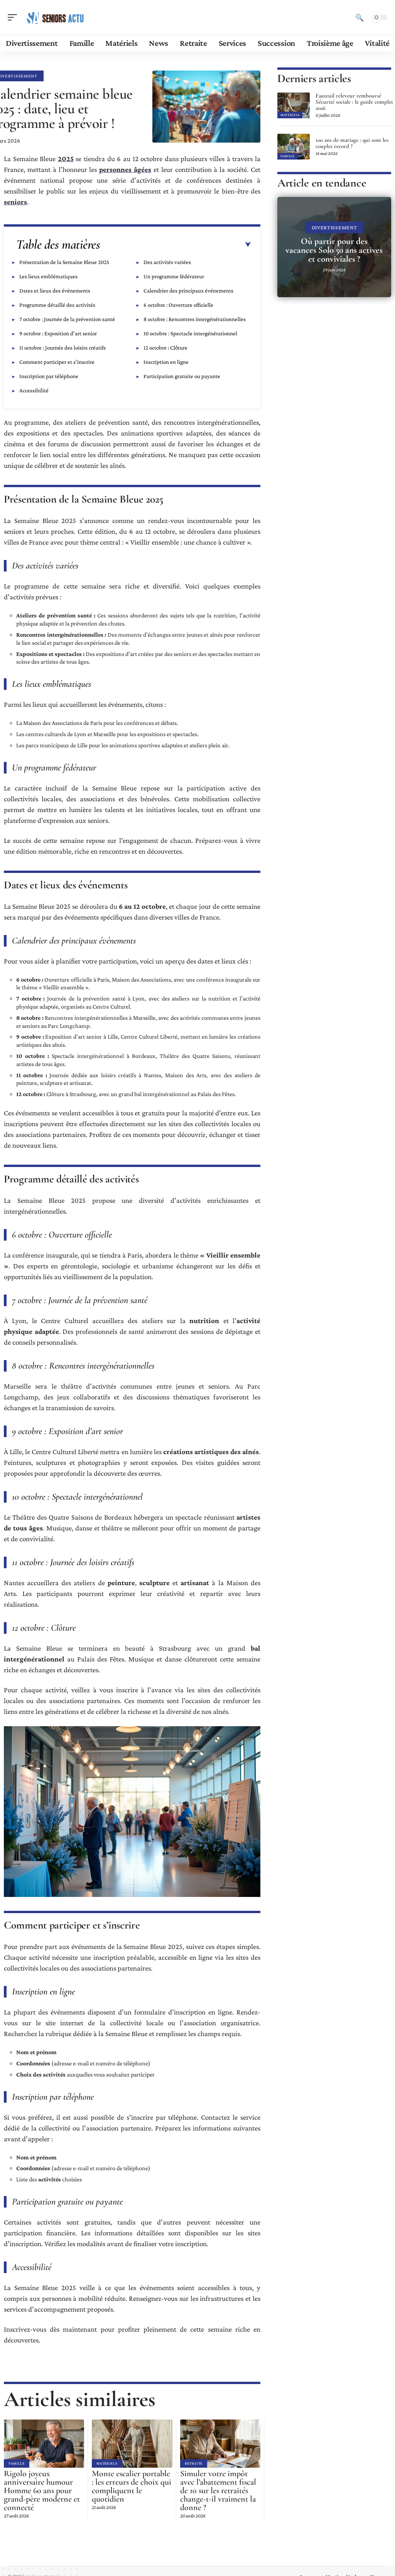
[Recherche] (360, 17)
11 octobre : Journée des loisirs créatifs (62, 348)
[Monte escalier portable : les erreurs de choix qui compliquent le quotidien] (132, 2444)
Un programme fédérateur (174, 276)
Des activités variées (167, 262)
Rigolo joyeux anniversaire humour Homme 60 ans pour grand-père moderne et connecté (42, 2490)
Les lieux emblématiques (48, 276)
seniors (15, 202)
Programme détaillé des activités (57, 305)
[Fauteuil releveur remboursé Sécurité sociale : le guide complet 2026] (294, 105)
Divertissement (334, 227)
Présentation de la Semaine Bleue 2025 (64, 262)
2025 (66, 159)
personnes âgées (125, 169)
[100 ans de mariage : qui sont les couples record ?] (294, 147)
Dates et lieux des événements (55, 291)
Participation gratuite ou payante (182, 376)
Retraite (194, 2463)
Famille (17, 2463)
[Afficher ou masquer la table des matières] (176, 245)
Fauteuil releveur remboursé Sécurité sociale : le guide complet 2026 (354, 102)
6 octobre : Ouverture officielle (178, 305)
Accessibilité (34, 390)
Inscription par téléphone (49, 376)
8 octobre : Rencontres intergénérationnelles (195, 319)
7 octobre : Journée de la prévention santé (67, 319)
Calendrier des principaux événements (188, 291)
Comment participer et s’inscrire (57, 362)
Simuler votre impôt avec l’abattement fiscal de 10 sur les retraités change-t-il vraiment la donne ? (218, 2490)
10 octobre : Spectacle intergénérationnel (190, 333)
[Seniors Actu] (56, 17)
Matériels (107, 2463)
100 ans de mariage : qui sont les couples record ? (352, 143)
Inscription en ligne (166, 362)
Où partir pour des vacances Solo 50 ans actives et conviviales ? (334, 250)
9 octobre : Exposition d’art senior (58, 333)
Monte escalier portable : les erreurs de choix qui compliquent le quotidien (132, 2486)
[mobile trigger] (14, 17)
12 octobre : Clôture (165, 348)
